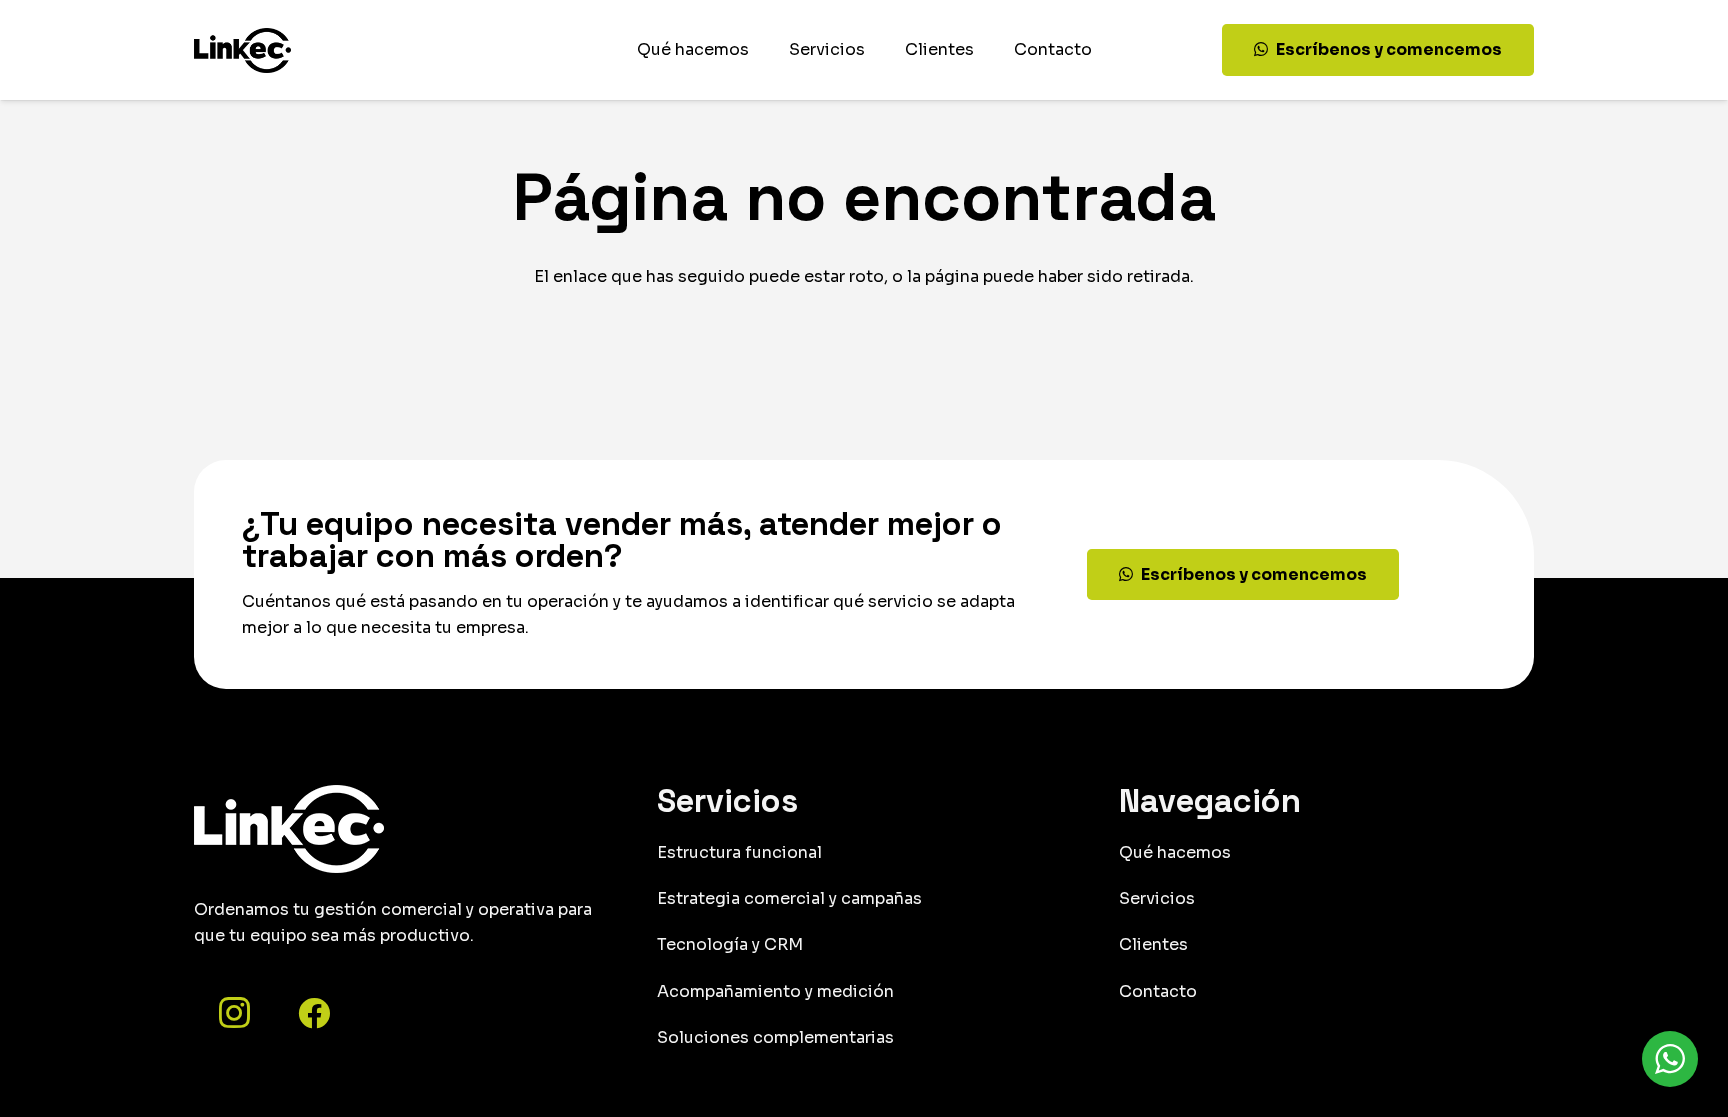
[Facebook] (314, 1013)
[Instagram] (234, 1013)
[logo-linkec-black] (242, 50)
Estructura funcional (739, 852)
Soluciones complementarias (775, 1037)
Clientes (1153, 944)
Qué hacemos (1175, 852)
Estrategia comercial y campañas (789, 898)
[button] (875, 50)
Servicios (1157, 898)
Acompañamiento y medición (775, 991)
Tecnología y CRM (730, 944)
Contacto (1158, 991)
